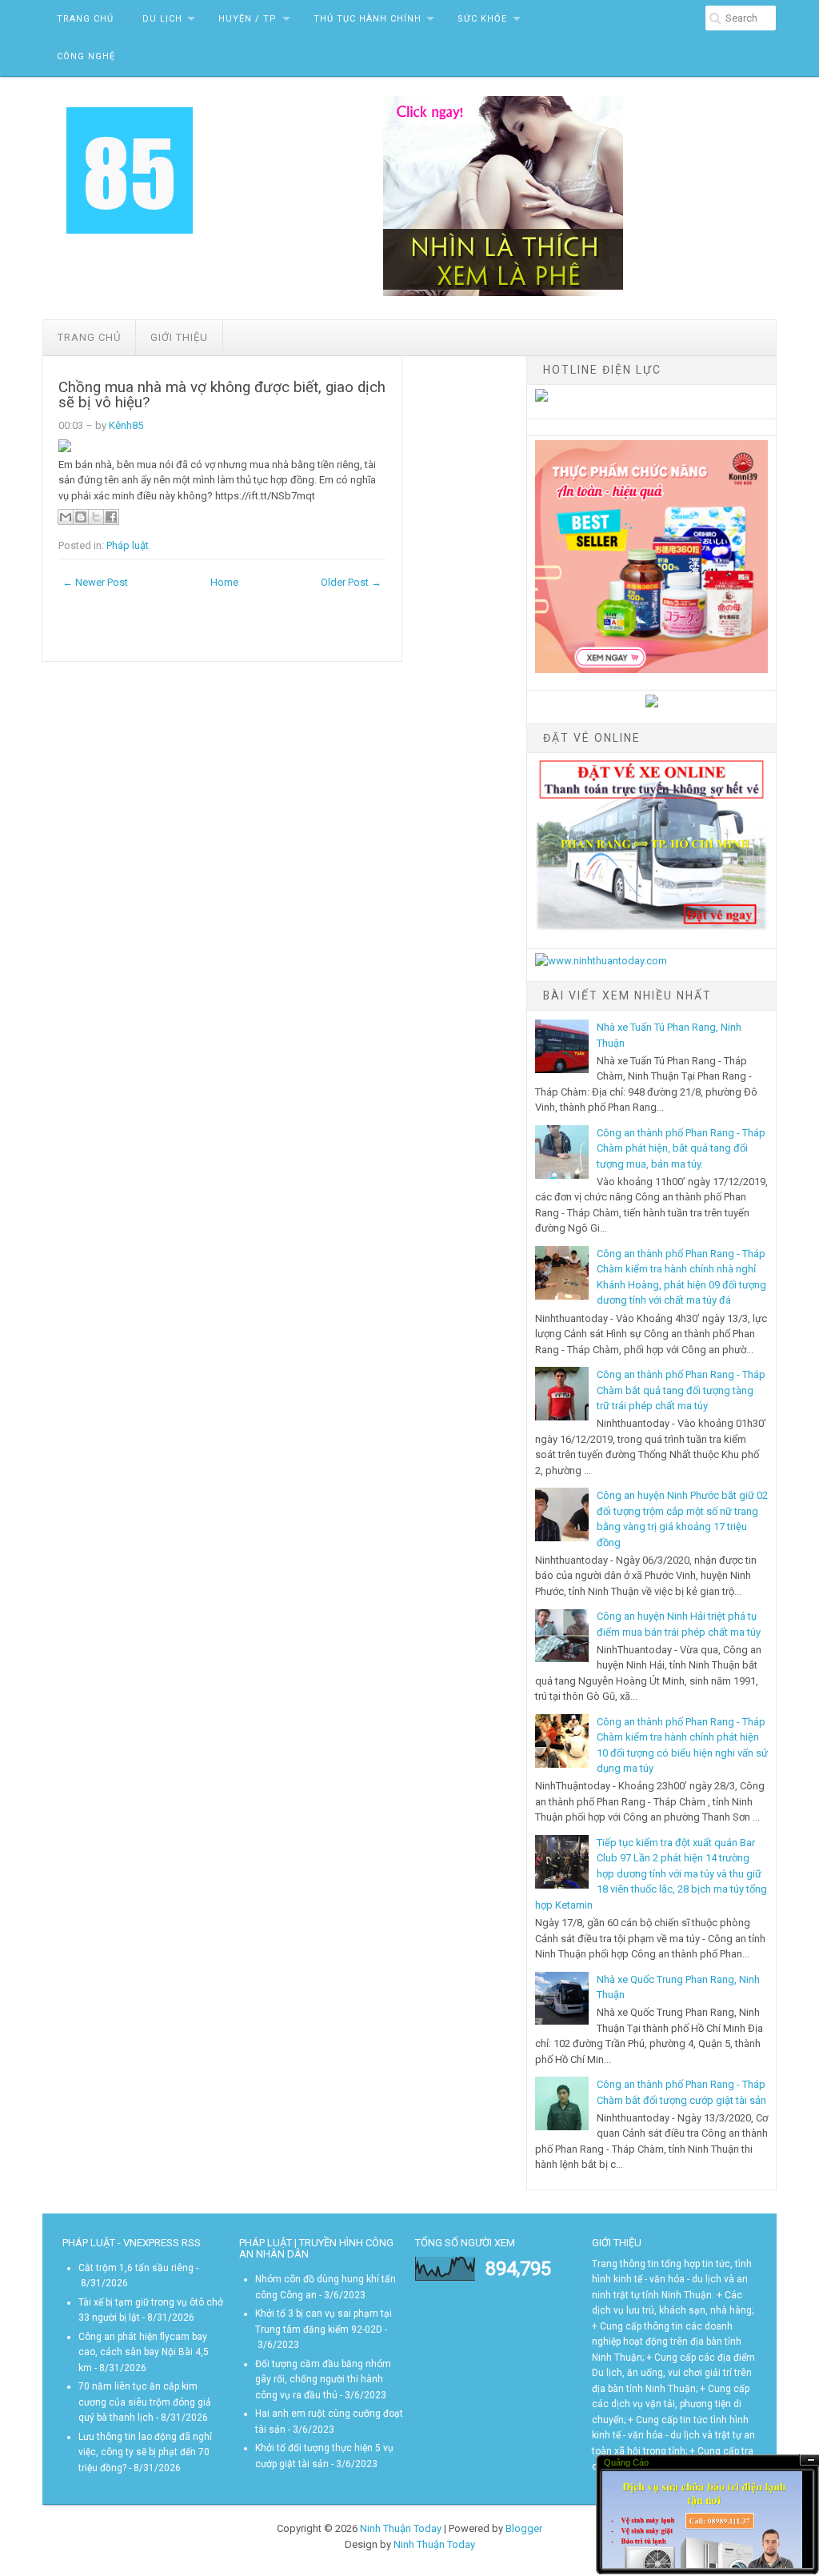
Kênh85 (126, 425)
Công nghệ (86, 56)
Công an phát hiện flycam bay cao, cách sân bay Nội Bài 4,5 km (144, 2352)
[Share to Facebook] (111, 517)
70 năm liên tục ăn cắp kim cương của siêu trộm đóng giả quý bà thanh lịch (145, 2402)
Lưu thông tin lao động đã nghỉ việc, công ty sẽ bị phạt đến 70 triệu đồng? (145, 2452)
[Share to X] (96, 517)
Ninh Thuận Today (401, 2528)
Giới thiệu (179, 337)
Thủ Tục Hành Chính (368, 19)
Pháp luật (128, 545)
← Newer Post (95, 582)
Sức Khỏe (482, 19)
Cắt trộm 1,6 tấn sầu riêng (136, 2268)
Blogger (524, 2528)
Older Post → (351, 582)
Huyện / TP (248, 19)
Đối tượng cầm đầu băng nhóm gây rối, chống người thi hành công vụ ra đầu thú (323, 2380)
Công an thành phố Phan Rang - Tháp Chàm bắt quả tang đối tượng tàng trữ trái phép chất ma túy (681, 1390)
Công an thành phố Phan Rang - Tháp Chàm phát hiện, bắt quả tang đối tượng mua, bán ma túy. (681, 1148)
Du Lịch (162, 19)
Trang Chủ (85, 19)
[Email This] (66, 517)
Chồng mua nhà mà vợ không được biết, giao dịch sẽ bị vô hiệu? (222, 395)
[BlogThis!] (81, 517)
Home (224, 582)
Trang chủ (89, 337)
